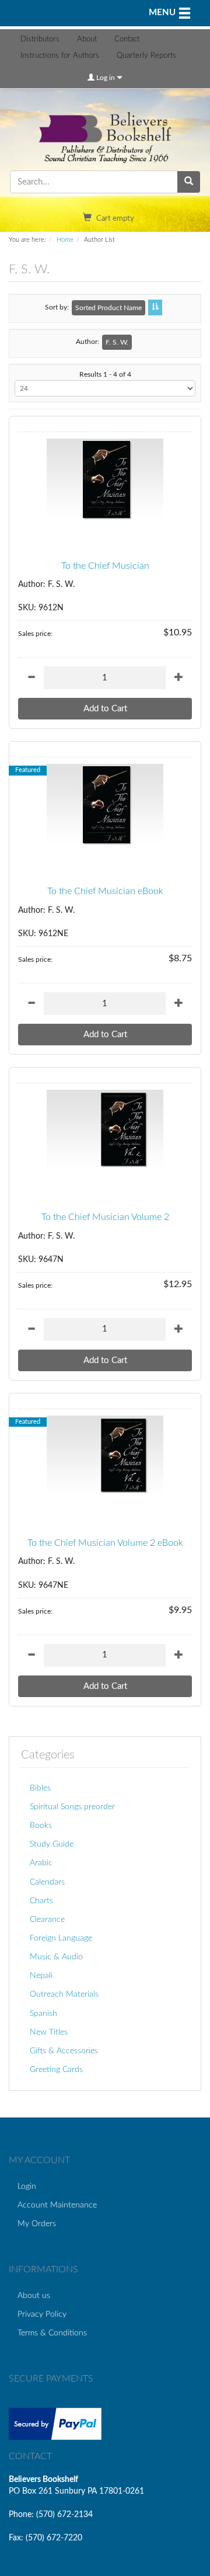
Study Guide (52, 1844)
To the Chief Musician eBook (105, 891)
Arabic (41, 1863)
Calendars (47, 1882)
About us (34, 2295)
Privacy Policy (42, 2314)
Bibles (40, 1788)
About (87, 39)
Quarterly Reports (146, 56)
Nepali (41, 1975)
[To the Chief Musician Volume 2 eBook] (105, 1456)
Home (65, 240)
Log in (106, 78)
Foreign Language (61, 1938)
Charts (41, 1901)
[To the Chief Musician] (105, 479)
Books (41, 1825)
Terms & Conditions (52, 2333)
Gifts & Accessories (64, 2051)
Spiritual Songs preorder (72, 1807)
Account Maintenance (57, 2205)
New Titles (49, 2032)
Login (27, 2186)
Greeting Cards (56, 2069)
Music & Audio (56, 1957)
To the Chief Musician (105, 566)
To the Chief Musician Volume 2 (105, 1217)
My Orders (37, 2224)
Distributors (40, 39)
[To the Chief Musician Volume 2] (105, 1131)
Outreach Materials (64, 1994)
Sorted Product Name (108, 308)
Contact (127, 39)
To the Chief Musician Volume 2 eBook (105, 1543)
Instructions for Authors (60, 56)
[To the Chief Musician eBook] (105, 805)
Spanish (43, 2013)
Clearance (47, 1919)
